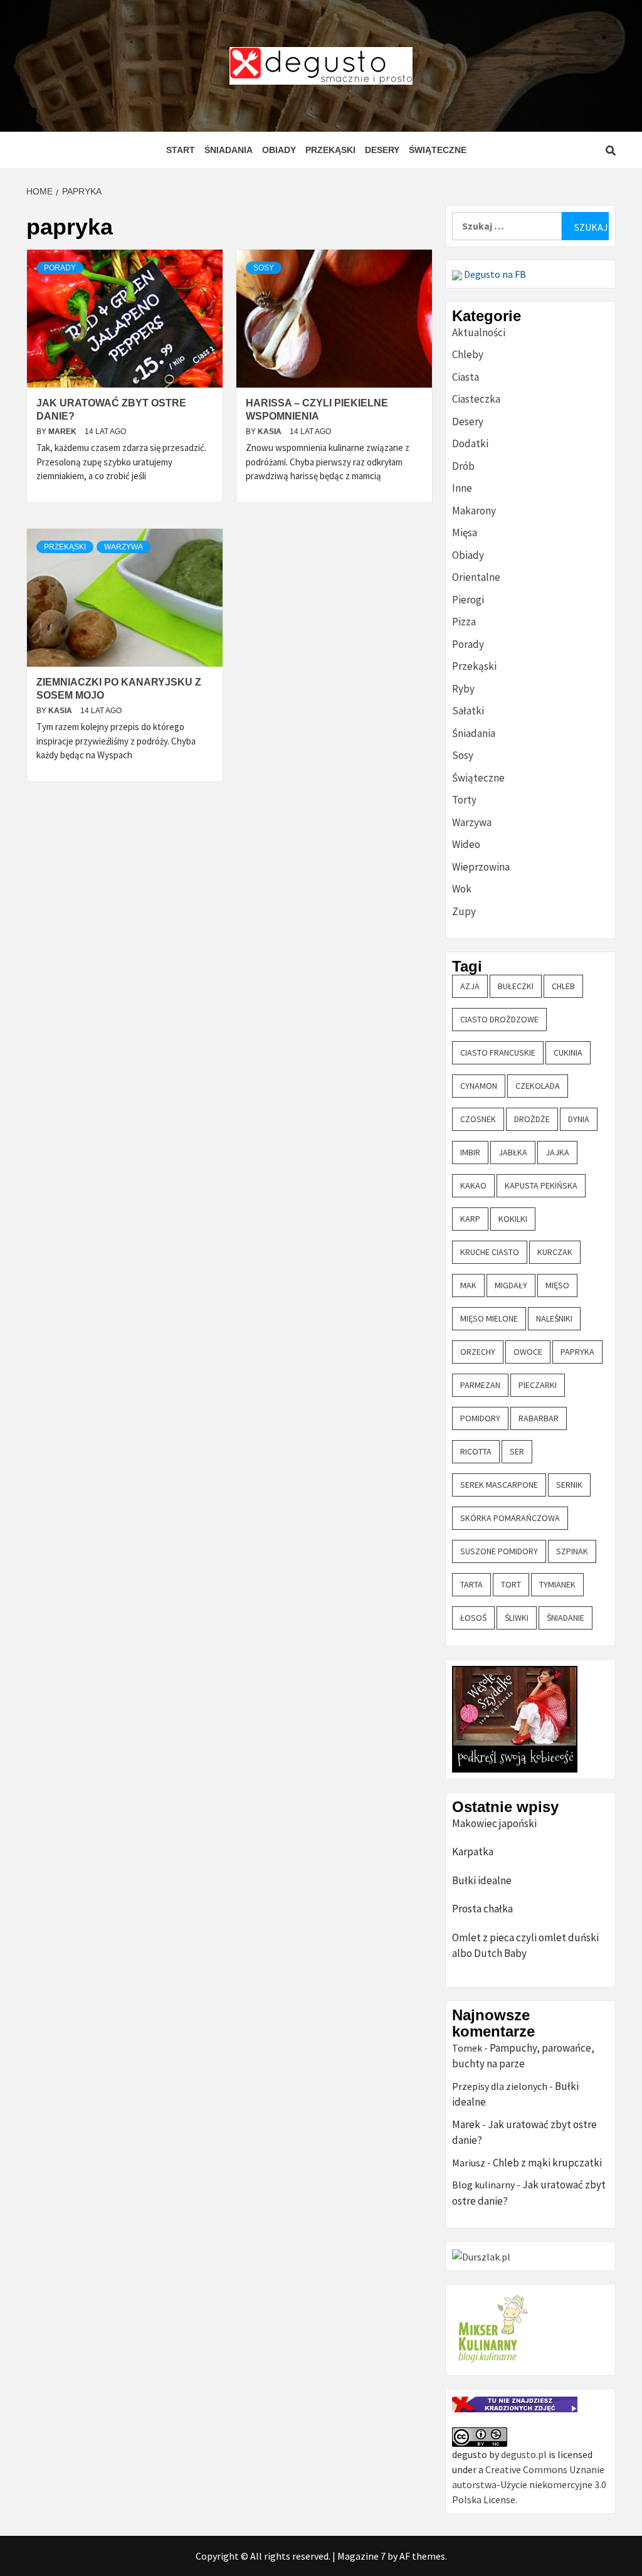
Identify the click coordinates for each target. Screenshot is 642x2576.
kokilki (513, 1219)
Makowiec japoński (494, 1823)
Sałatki (468, 711)
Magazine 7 (361, 2556)
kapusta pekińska (541, 1185)
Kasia (271, 432)
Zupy (464, 911)
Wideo (466, 844)
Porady (60, 268)
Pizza (464, 622)
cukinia (568, 1052)
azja (470, 986)
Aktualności (479, 332)
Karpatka (473, 1852)
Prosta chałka (482, 1909)
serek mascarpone (499, 1485)
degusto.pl (524, 2454)
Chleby (468, 354)
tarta (471, 1584)
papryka (577, 1352)
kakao (473, 1185)
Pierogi (468, 600)
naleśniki (554, 1318)
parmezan (480, 1385)
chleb (563, 986)
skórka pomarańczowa (510, 1518)
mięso (557, 1285)
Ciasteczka (476, 399)
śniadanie (566, 1618)
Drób (463, 466)
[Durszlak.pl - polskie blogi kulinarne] (481, 2255)
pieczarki (538, 1385)
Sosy (264, 268)
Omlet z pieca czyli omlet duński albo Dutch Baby (525, 1946)
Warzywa (124, 547)
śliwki (517, 1618)
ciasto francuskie (498, 1052)
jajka (557, 1152)
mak (468, 1285)
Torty (464, 800)
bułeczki (516, 986)
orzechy (478, 1352)
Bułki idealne (482, 1880)
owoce (528, 1352)
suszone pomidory (499, 1551)
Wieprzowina (481, 867)
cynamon (479, 1086)
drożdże (532, 1119)
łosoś (473, 1618)
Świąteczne (438, 150)
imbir (470, 1152)
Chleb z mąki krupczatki (547, 2163)
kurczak (555, 1252)
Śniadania (229, 150)
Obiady (279, 150)
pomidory (480, 1418)
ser (517, 1451)
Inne (462, 488)
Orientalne (476, 577)
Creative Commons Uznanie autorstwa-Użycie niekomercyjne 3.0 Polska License (529, 2484)
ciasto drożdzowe (499, 1019)
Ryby (463, 689)
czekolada (538, 1086)
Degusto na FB (494, 274)
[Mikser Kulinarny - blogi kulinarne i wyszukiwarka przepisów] (491, 2329)
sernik (569, 1485)
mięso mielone (489, 1318)
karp (470, 1219)
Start (181, 150)
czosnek (478, 1119)
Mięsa (465, 533)
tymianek (557, 1584)
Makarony (474, 511)
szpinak (572, 1551)
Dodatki (470, 443)
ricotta (476, 1451)
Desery (382, 150)
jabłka (513, 1152)
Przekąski (330, 150)
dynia (579, 1119)
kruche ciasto (490, 1252)
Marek (63, 432)
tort (511, 1584)
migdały (511, 1285)
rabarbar (539, 1418)
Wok (462, 889)
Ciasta (466, 377)
